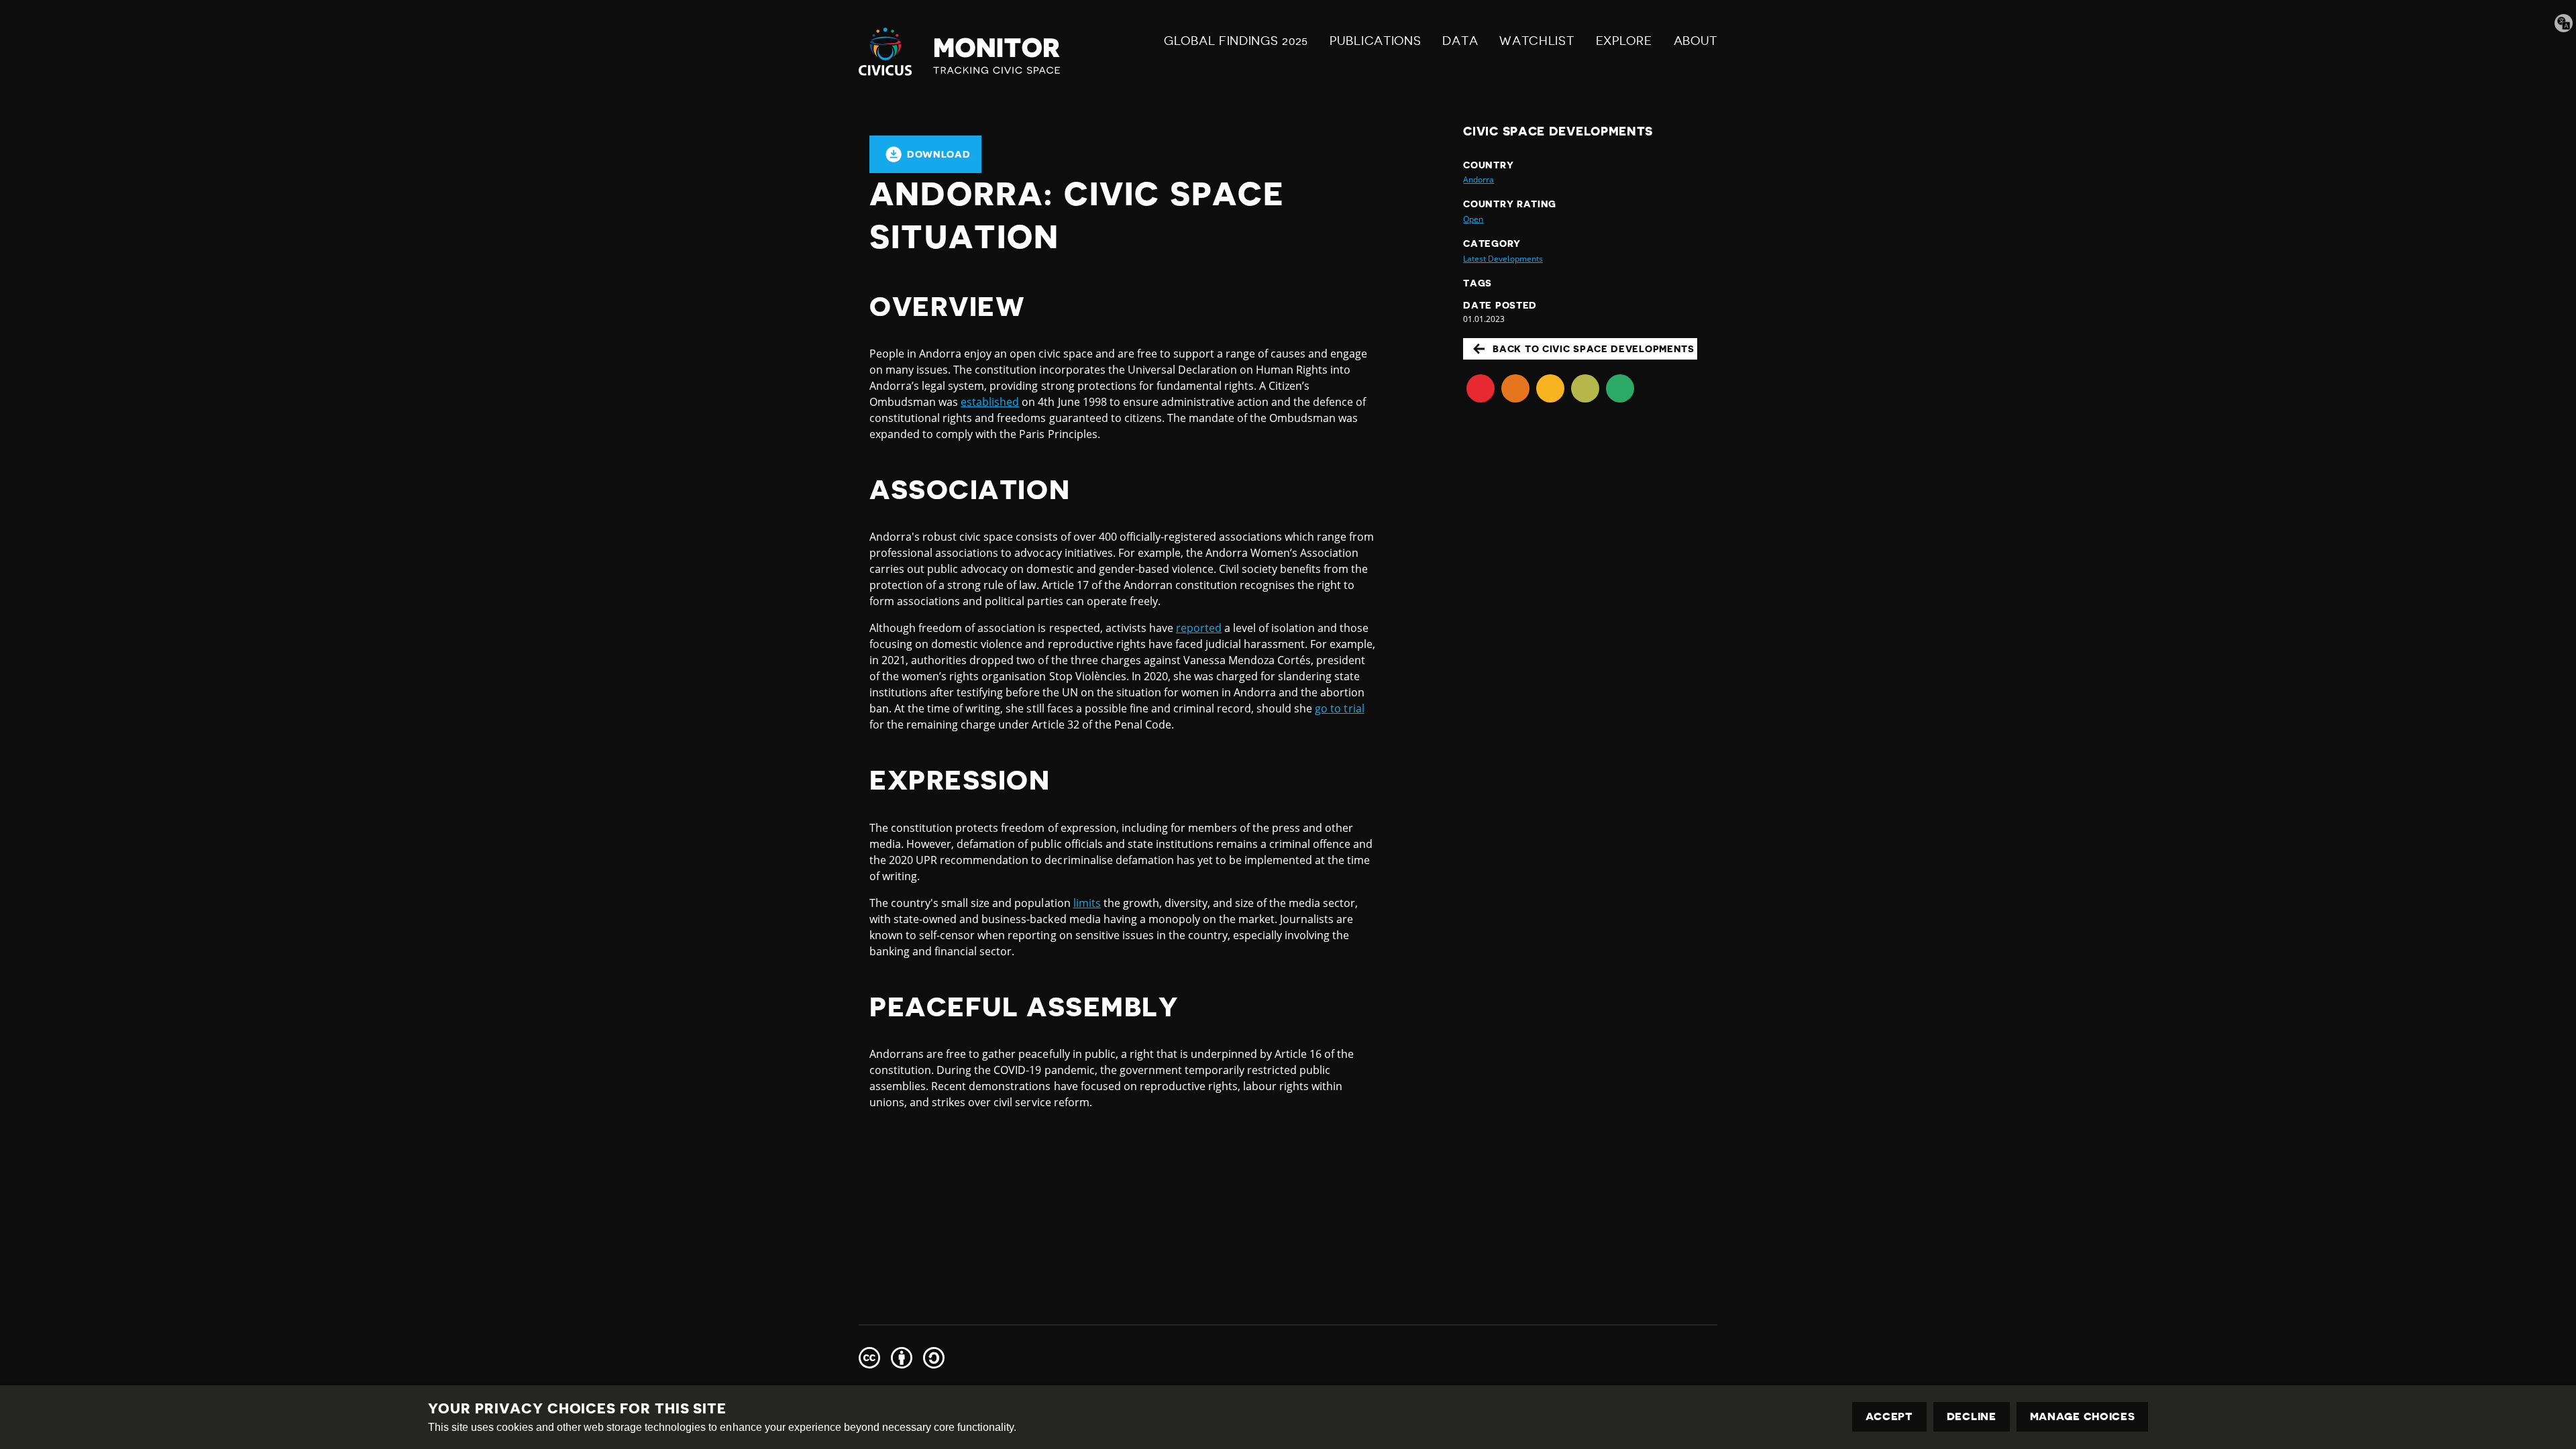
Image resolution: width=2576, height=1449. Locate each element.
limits (1087, 903)
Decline (1972, 1417)
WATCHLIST (1537, 41)
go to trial (1339, 708)
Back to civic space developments (1593, 349)
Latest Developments (1503, 259)
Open (1473, 219)
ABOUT (1696, 41)
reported (1199, 628)
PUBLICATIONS (1375, 41)
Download (939, 154)
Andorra (1479, 179)
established (990, 402)
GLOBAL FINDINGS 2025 (1236, 41)
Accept (1889, 1417)
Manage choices (2083, 1417)
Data (1460, 41)
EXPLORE (1624, 41)
